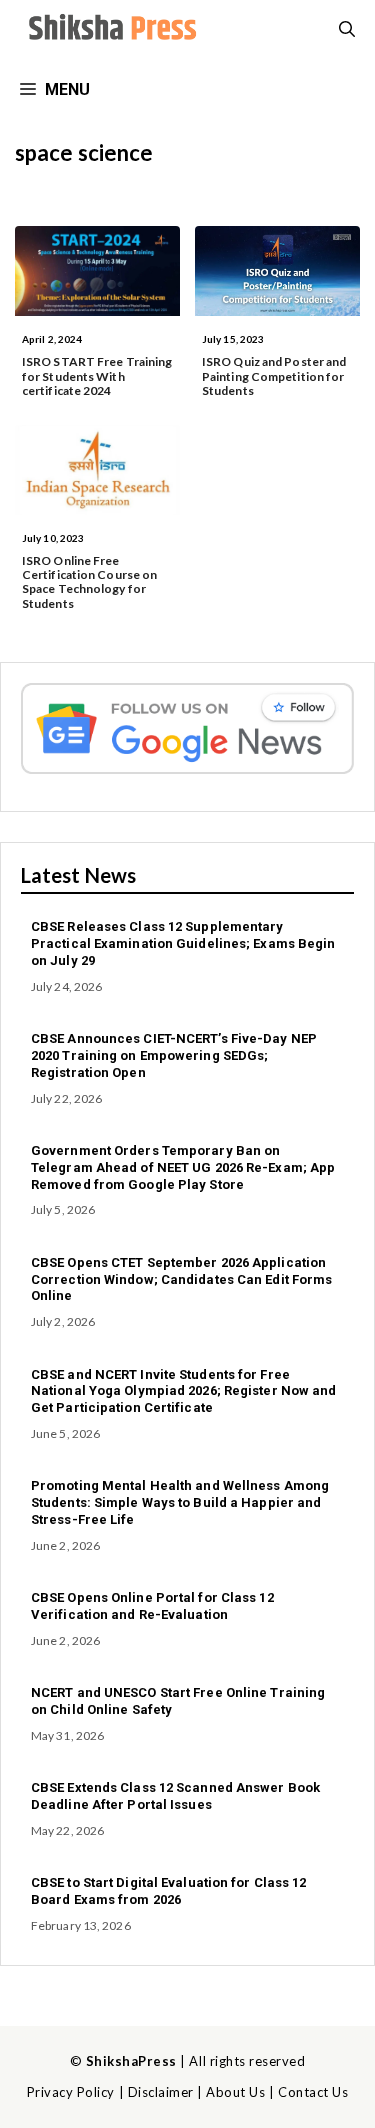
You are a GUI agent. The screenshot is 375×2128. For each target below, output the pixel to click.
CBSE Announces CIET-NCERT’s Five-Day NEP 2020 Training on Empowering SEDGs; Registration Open (174, 1055)
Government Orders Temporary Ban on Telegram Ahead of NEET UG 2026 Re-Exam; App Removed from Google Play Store (183, 1167)
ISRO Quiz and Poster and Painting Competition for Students (274, 376)
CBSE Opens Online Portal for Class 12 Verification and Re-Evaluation (152, 1606)
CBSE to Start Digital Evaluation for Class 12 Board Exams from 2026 (169, 1891)
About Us (235, 2092)
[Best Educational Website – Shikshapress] (110, 30)
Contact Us (313, 2092)
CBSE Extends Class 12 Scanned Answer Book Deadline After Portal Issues (175, 1796)
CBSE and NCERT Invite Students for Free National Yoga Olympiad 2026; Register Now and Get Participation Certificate (184, 1391)
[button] (347, 30)
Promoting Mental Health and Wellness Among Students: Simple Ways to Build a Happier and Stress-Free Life (180, 1502)
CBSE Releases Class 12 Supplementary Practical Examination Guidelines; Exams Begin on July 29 (183, 943)
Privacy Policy (71, 2092)
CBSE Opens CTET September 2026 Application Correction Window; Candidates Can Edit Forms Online (181, 1279)
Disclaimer (161, 2092)
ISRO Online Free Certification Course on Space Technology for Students (89, 582)
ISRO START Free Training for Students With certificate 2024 (97, 376)
